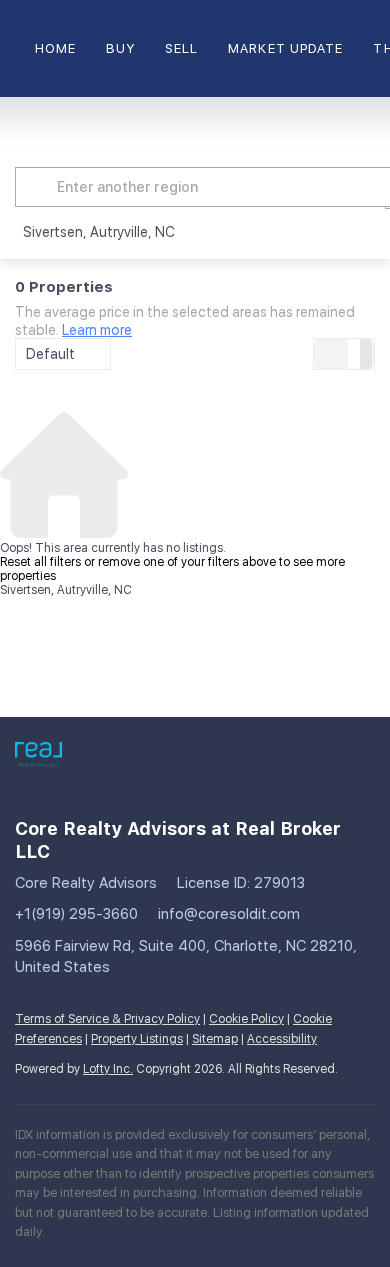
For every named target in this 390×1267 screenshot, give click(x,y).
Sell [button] (181, 48)
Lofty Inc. (108, 1069)
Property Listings (137, 1039)
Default (50, 354)
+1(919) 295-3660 (76, 914)
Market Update (285, 48)
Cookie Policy (246, 1019)
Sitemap (215, 1039)
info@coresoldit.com (229, 914)
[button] (39, 187)
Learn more (97, 330)
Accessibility (282, 1039)
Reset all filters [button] (40, 562)
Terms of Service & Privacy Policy (107, 1019)
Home (55, 48)
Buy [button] (120, 48)
